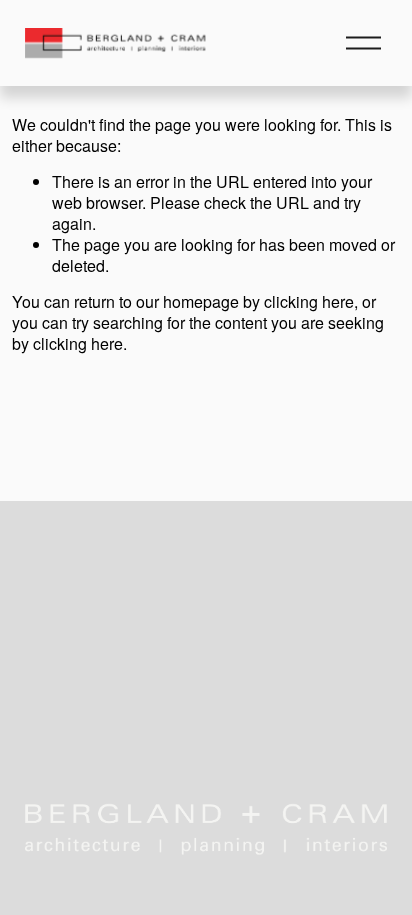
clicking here (309, 301)
